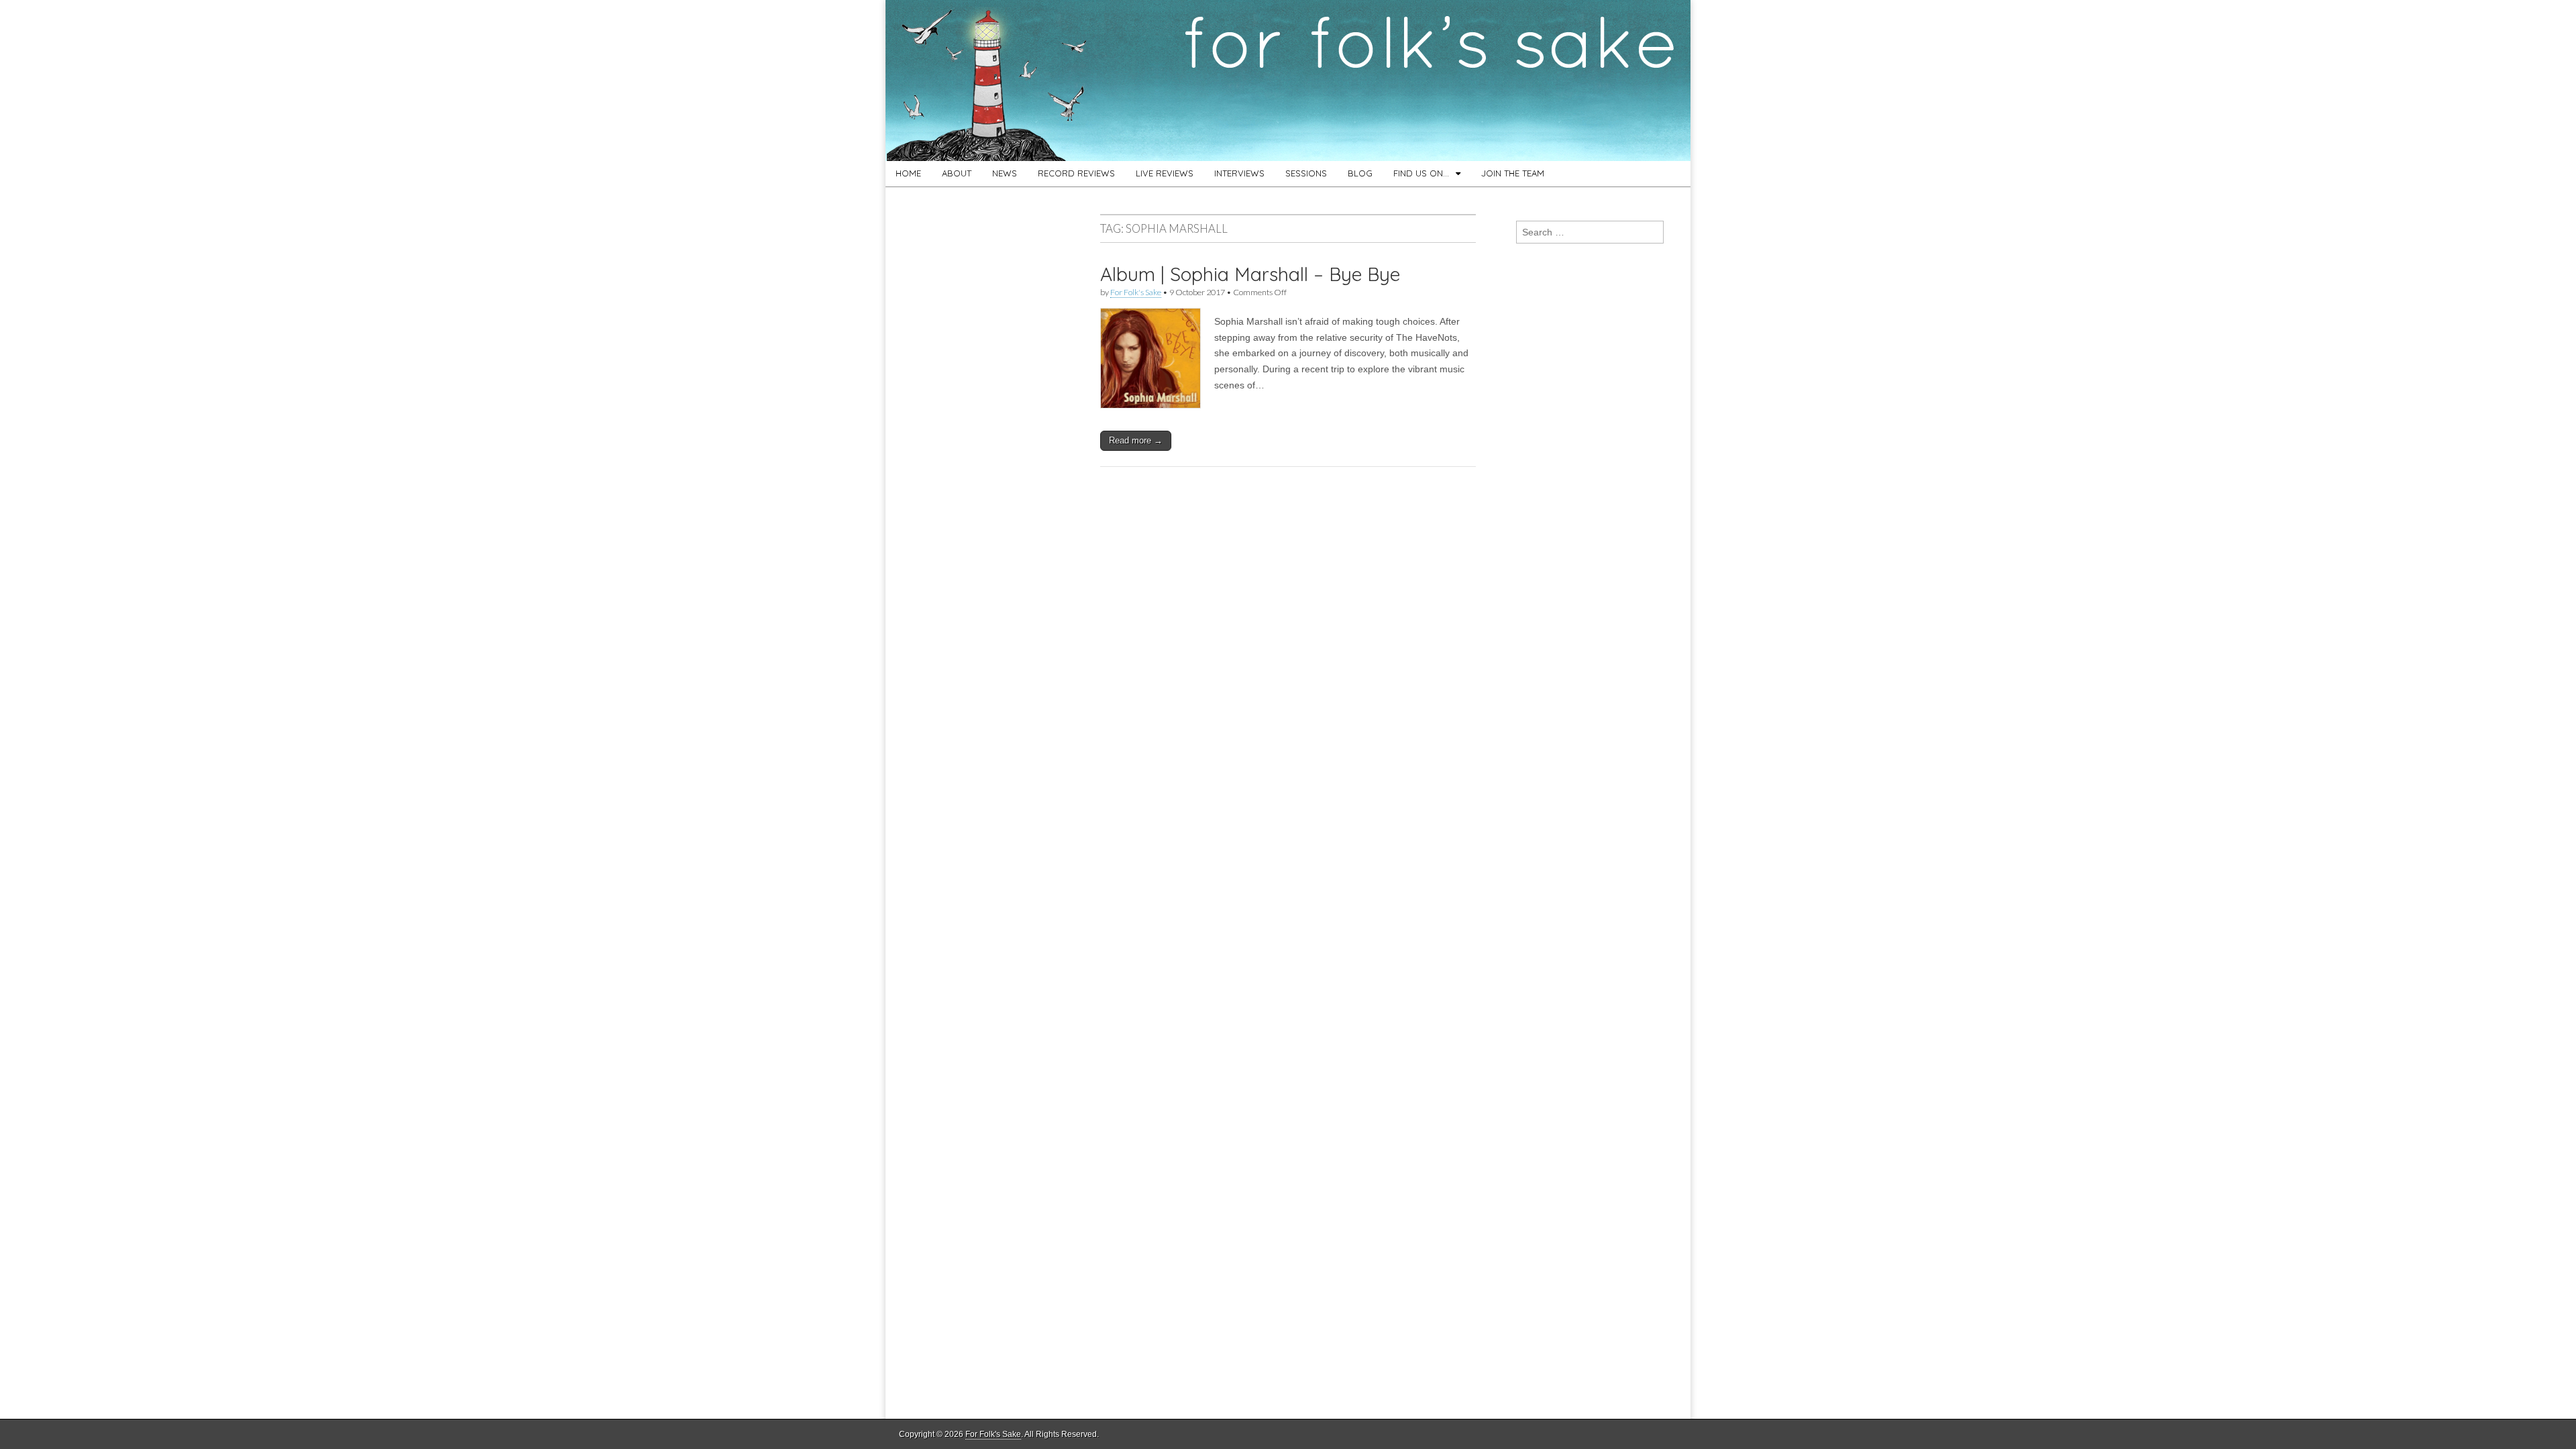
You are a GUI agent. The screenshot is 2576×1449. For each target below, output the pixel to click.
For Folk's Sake (1136, 292)
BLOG (1360, 173)
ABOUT (957, 173)
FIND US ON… (1421, 173)
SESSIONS (1306, 173)
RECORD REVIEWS (1076, 173)
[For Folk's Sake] (1288, 80)
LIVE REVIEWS (1165, 173)
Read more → (1136, 440)
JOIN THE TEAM (1513, 173)
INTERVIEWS (1239, 173)
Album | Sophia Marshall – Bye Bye (1250, 274)
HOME (908, 173)
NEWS (1005, 173)
